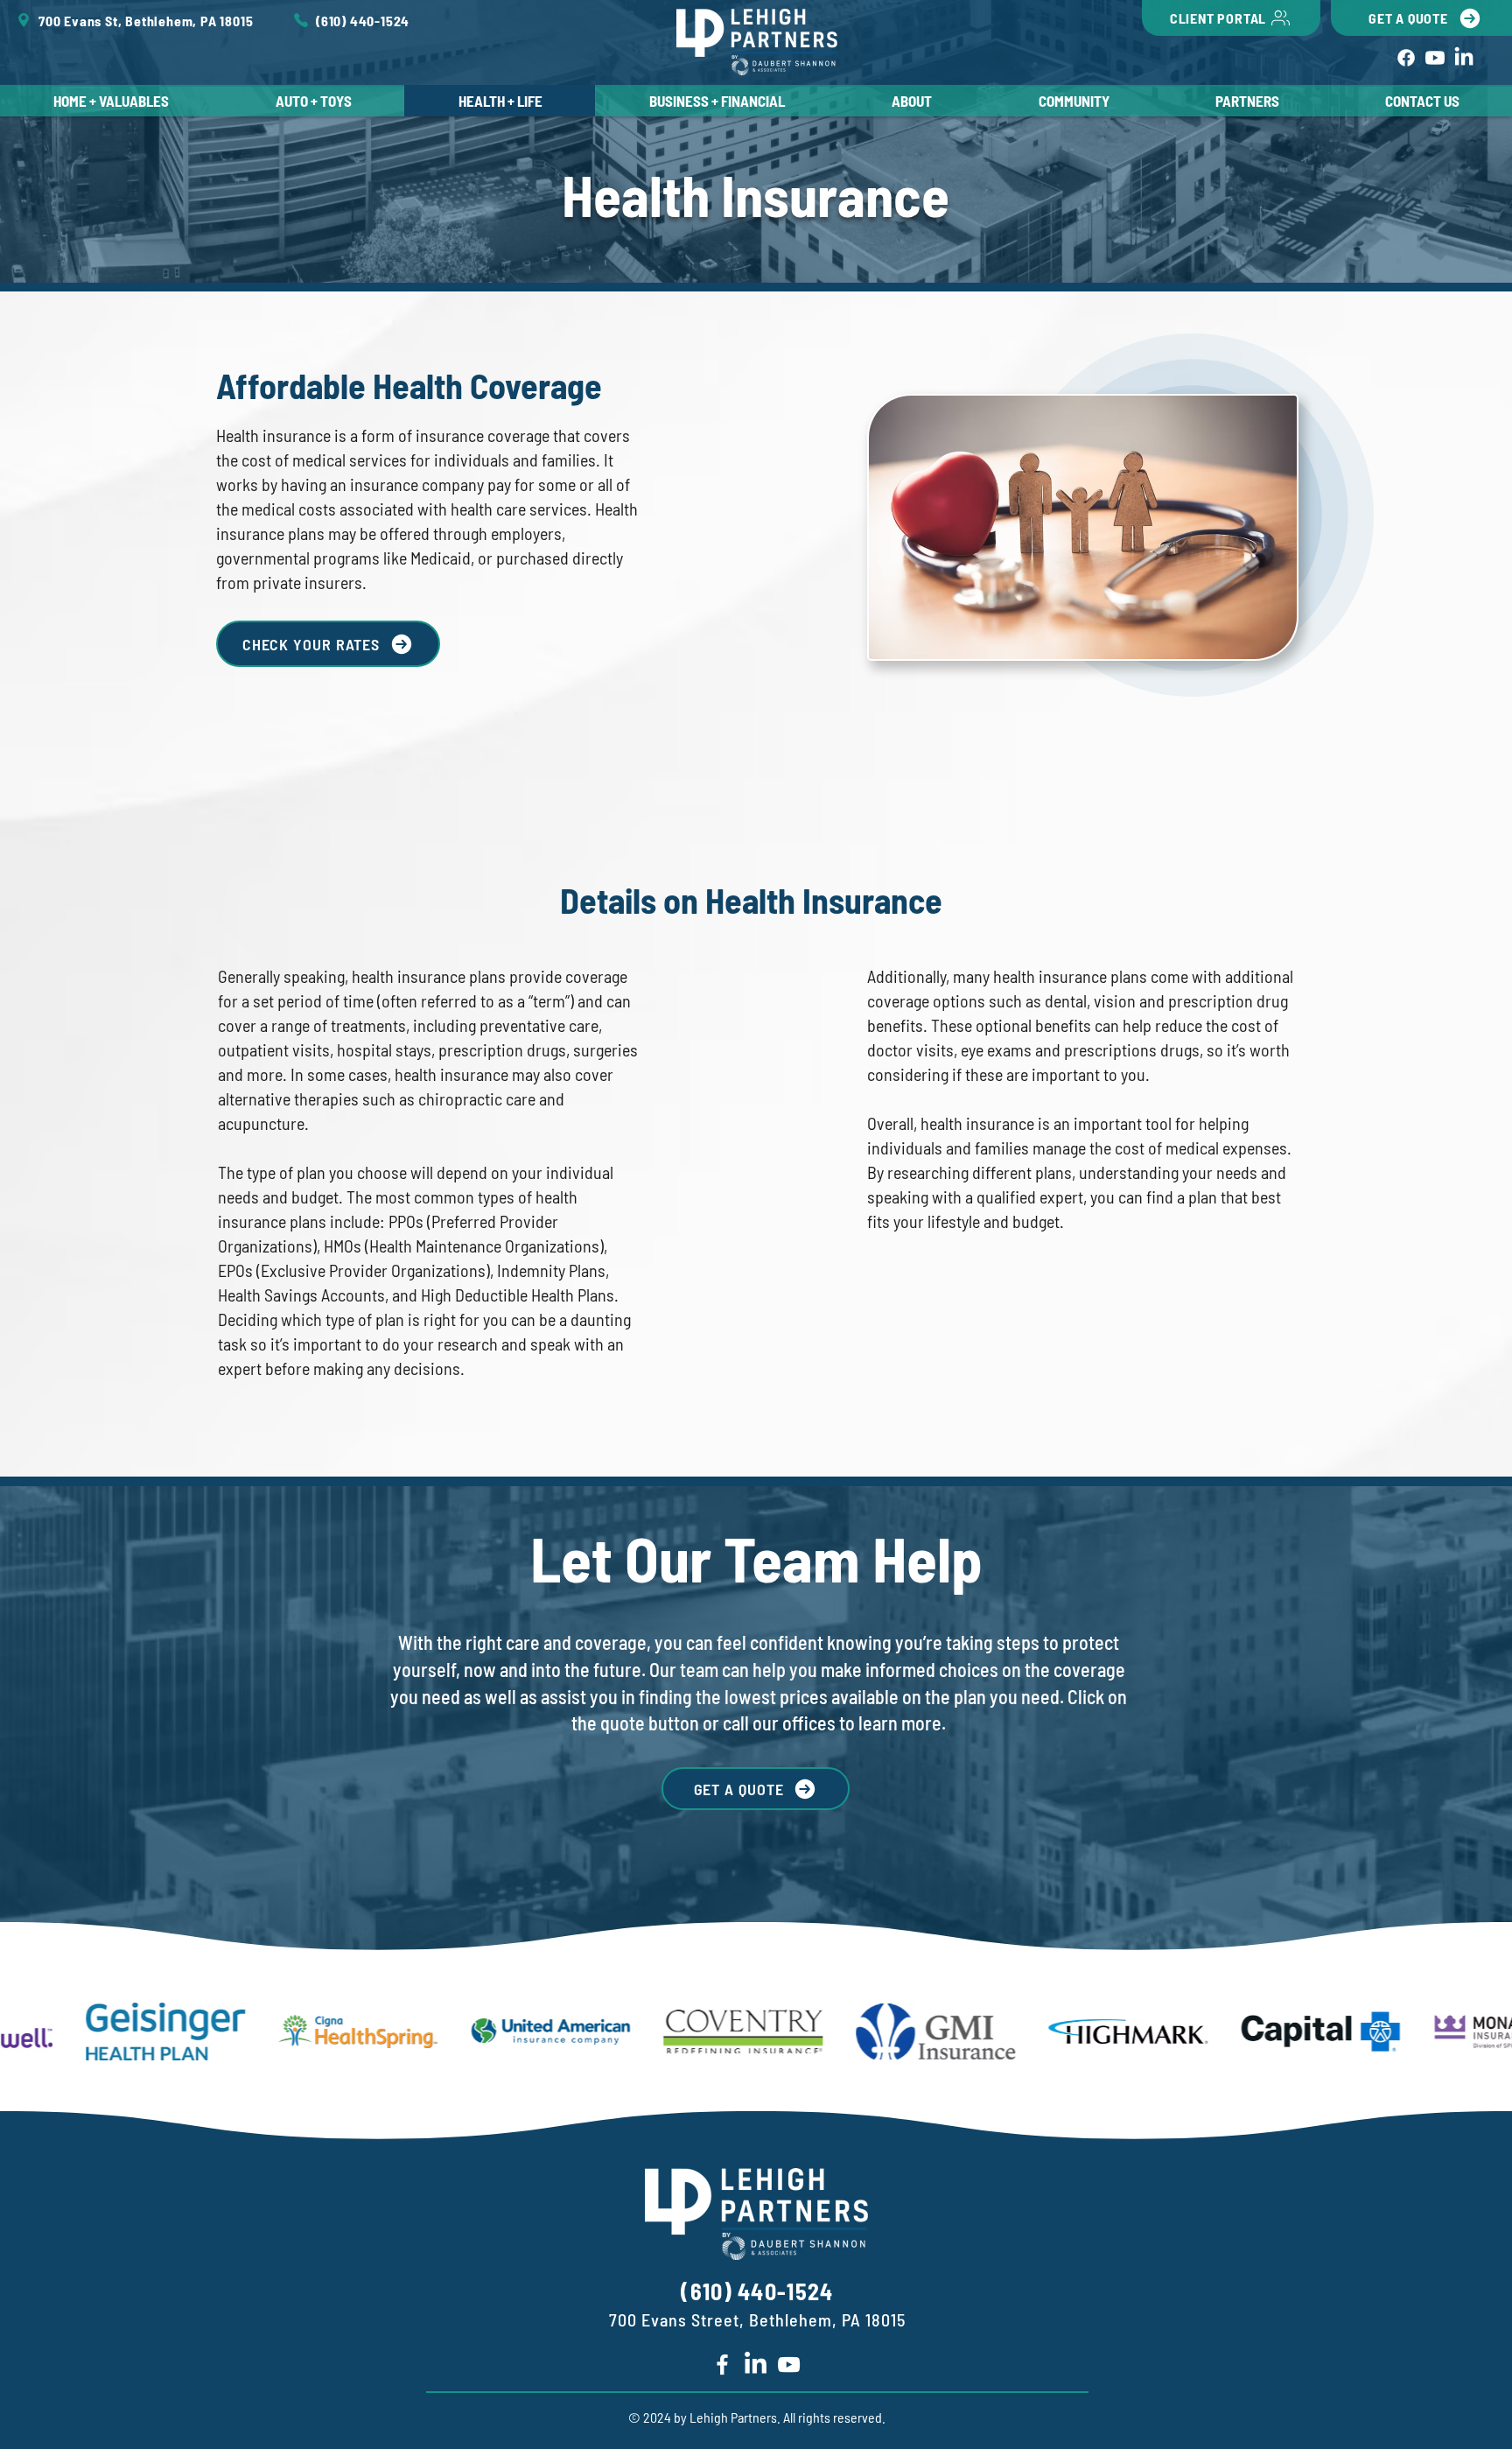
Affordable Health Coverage (409, 385)
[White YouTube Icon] (789, 2365)
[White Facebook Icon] (722, 2365)
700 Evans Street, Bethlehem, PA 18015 (757, 2319)
